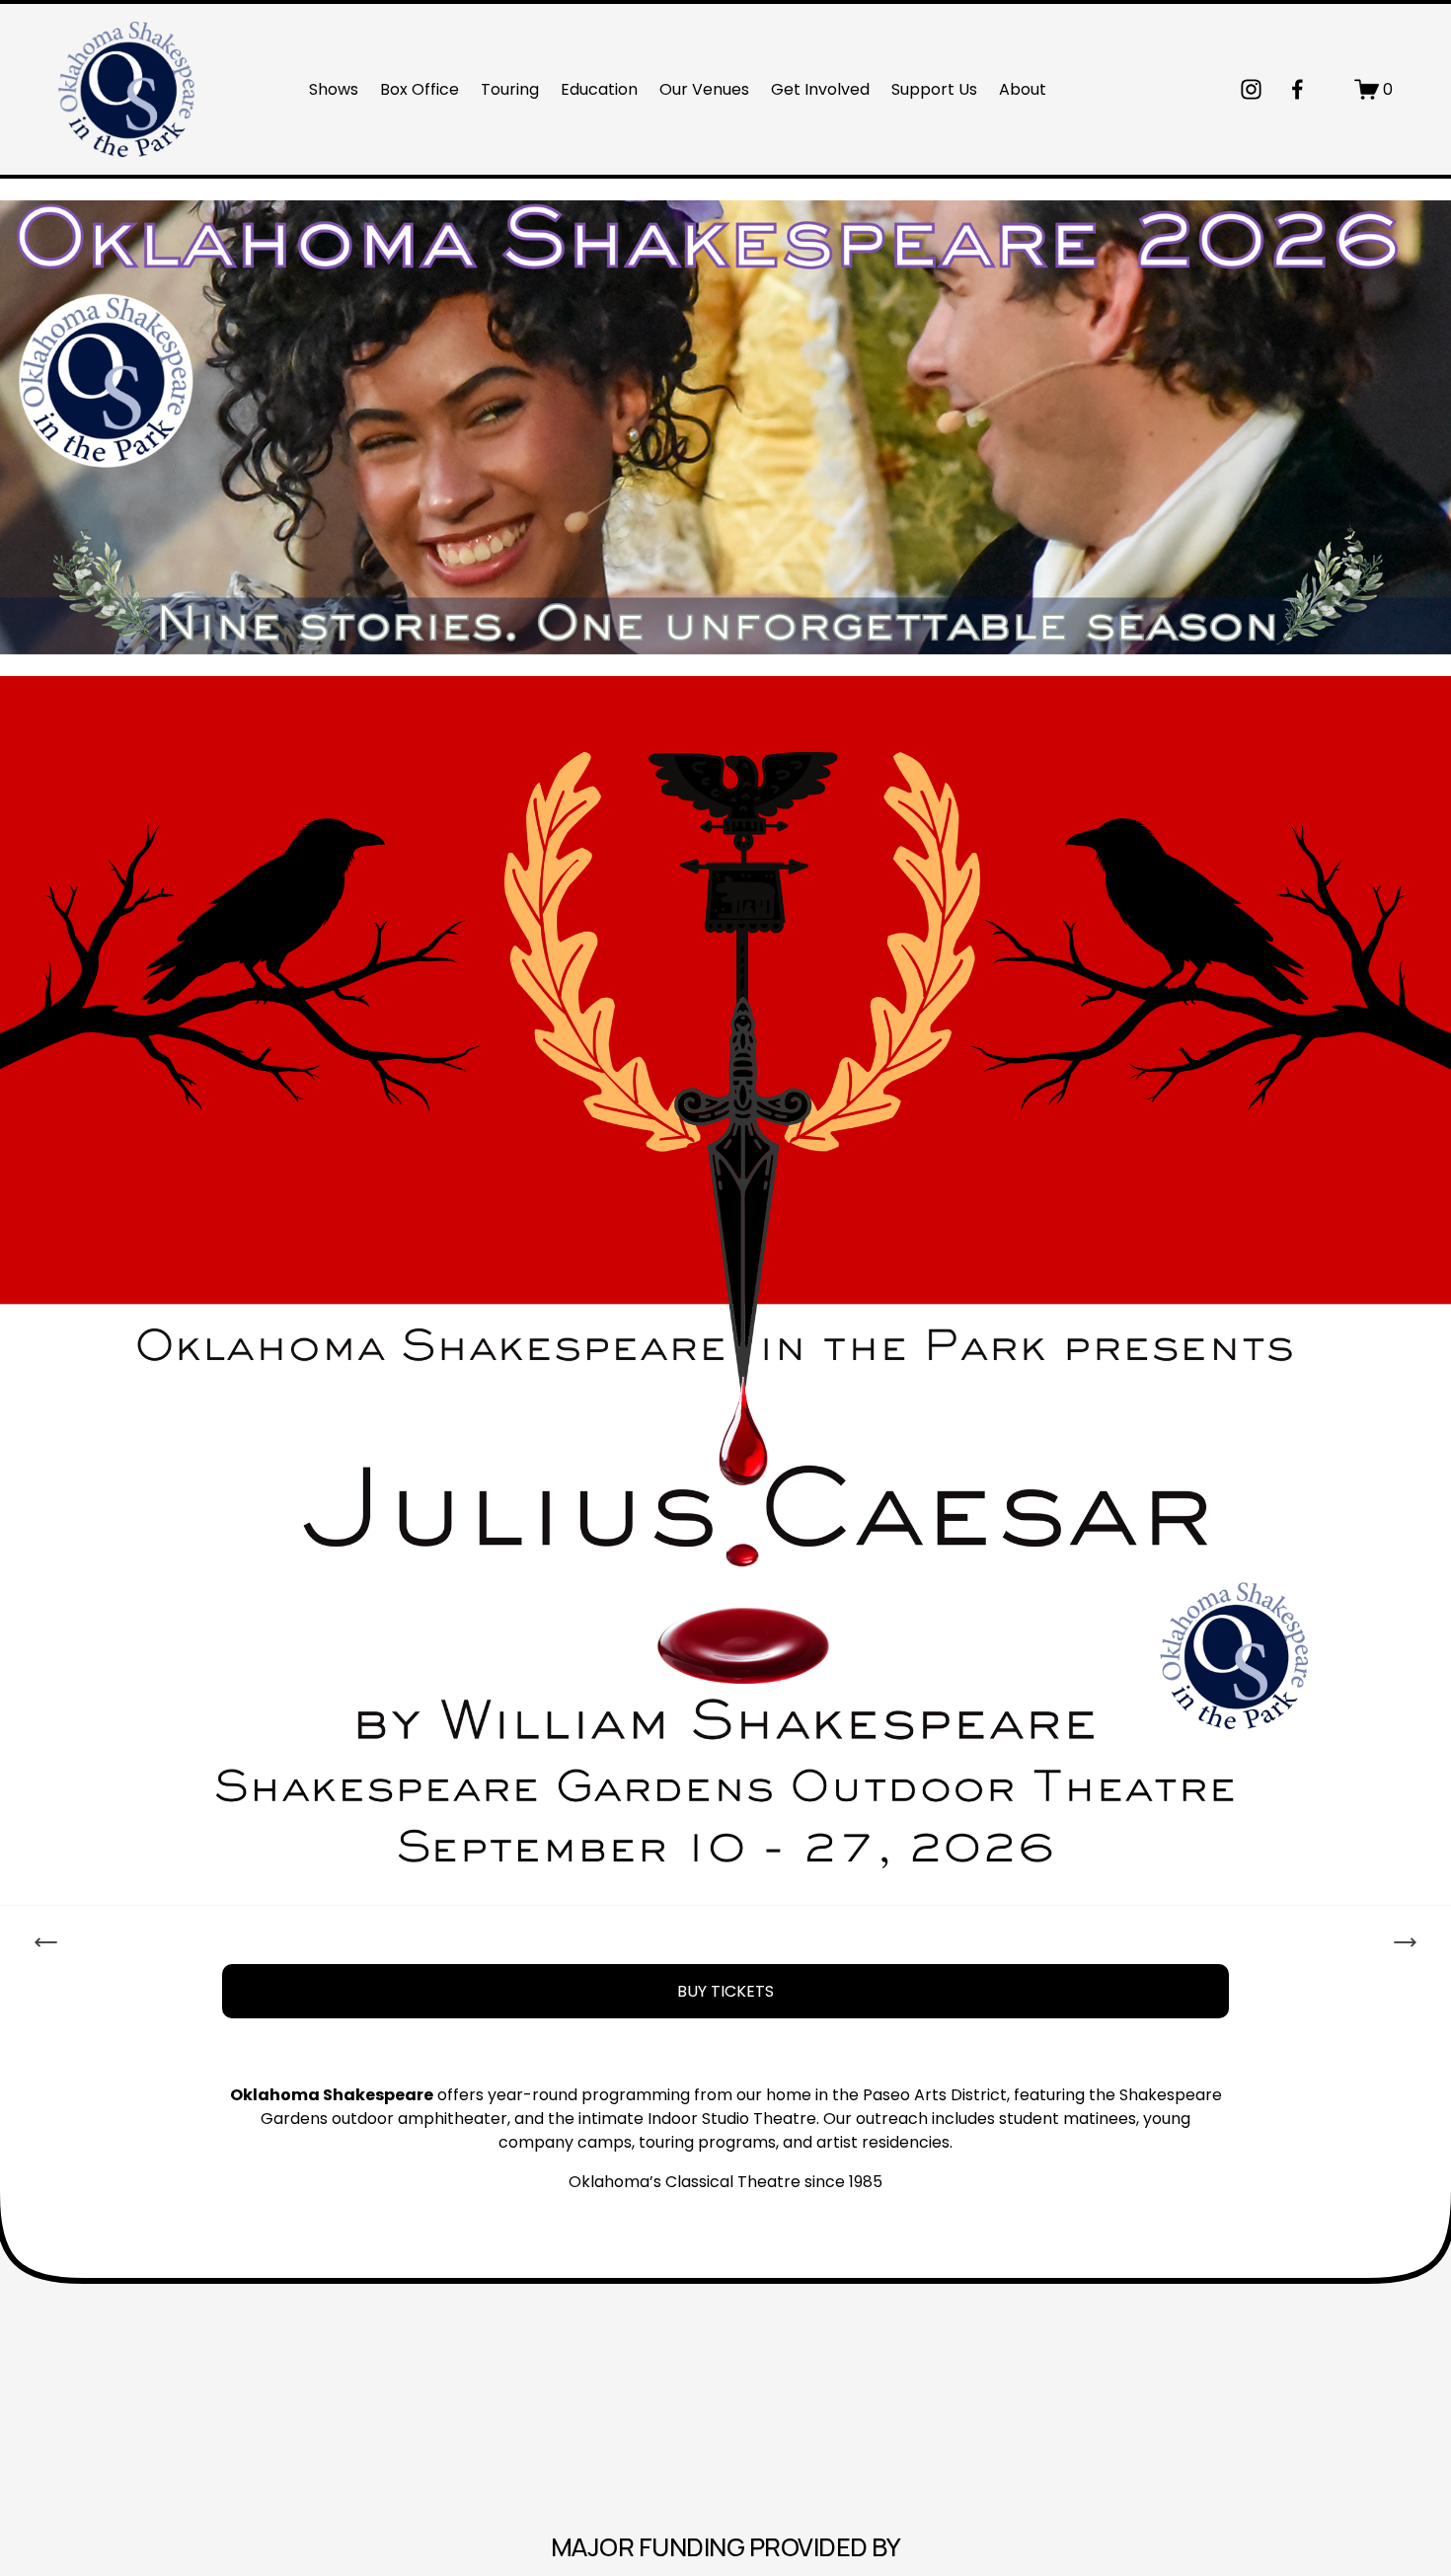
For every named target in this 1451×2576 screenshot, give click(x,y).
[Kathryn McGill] (1298, 89)
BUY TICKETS (725, 1991)
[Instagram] (1251, 89)
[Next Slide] (1405, 1942)
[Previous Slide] (46, 1942)
